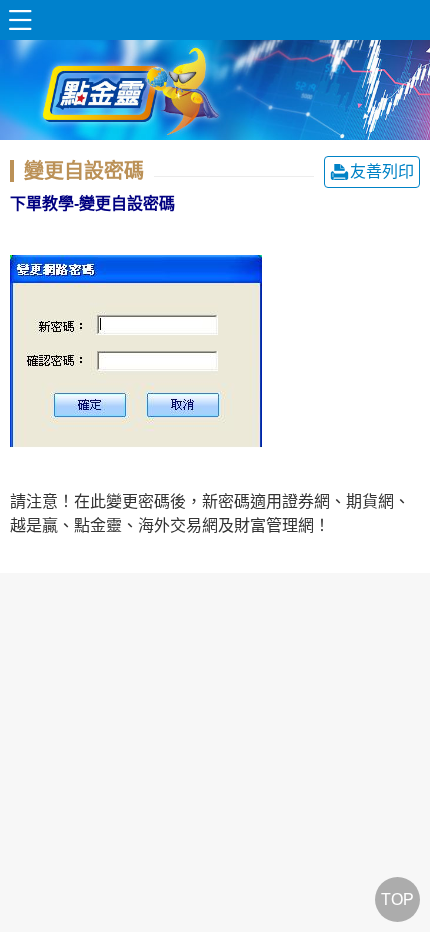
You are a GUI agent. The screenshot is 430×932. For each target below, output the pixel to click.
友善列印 (382, 171)
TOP (397, 899)
